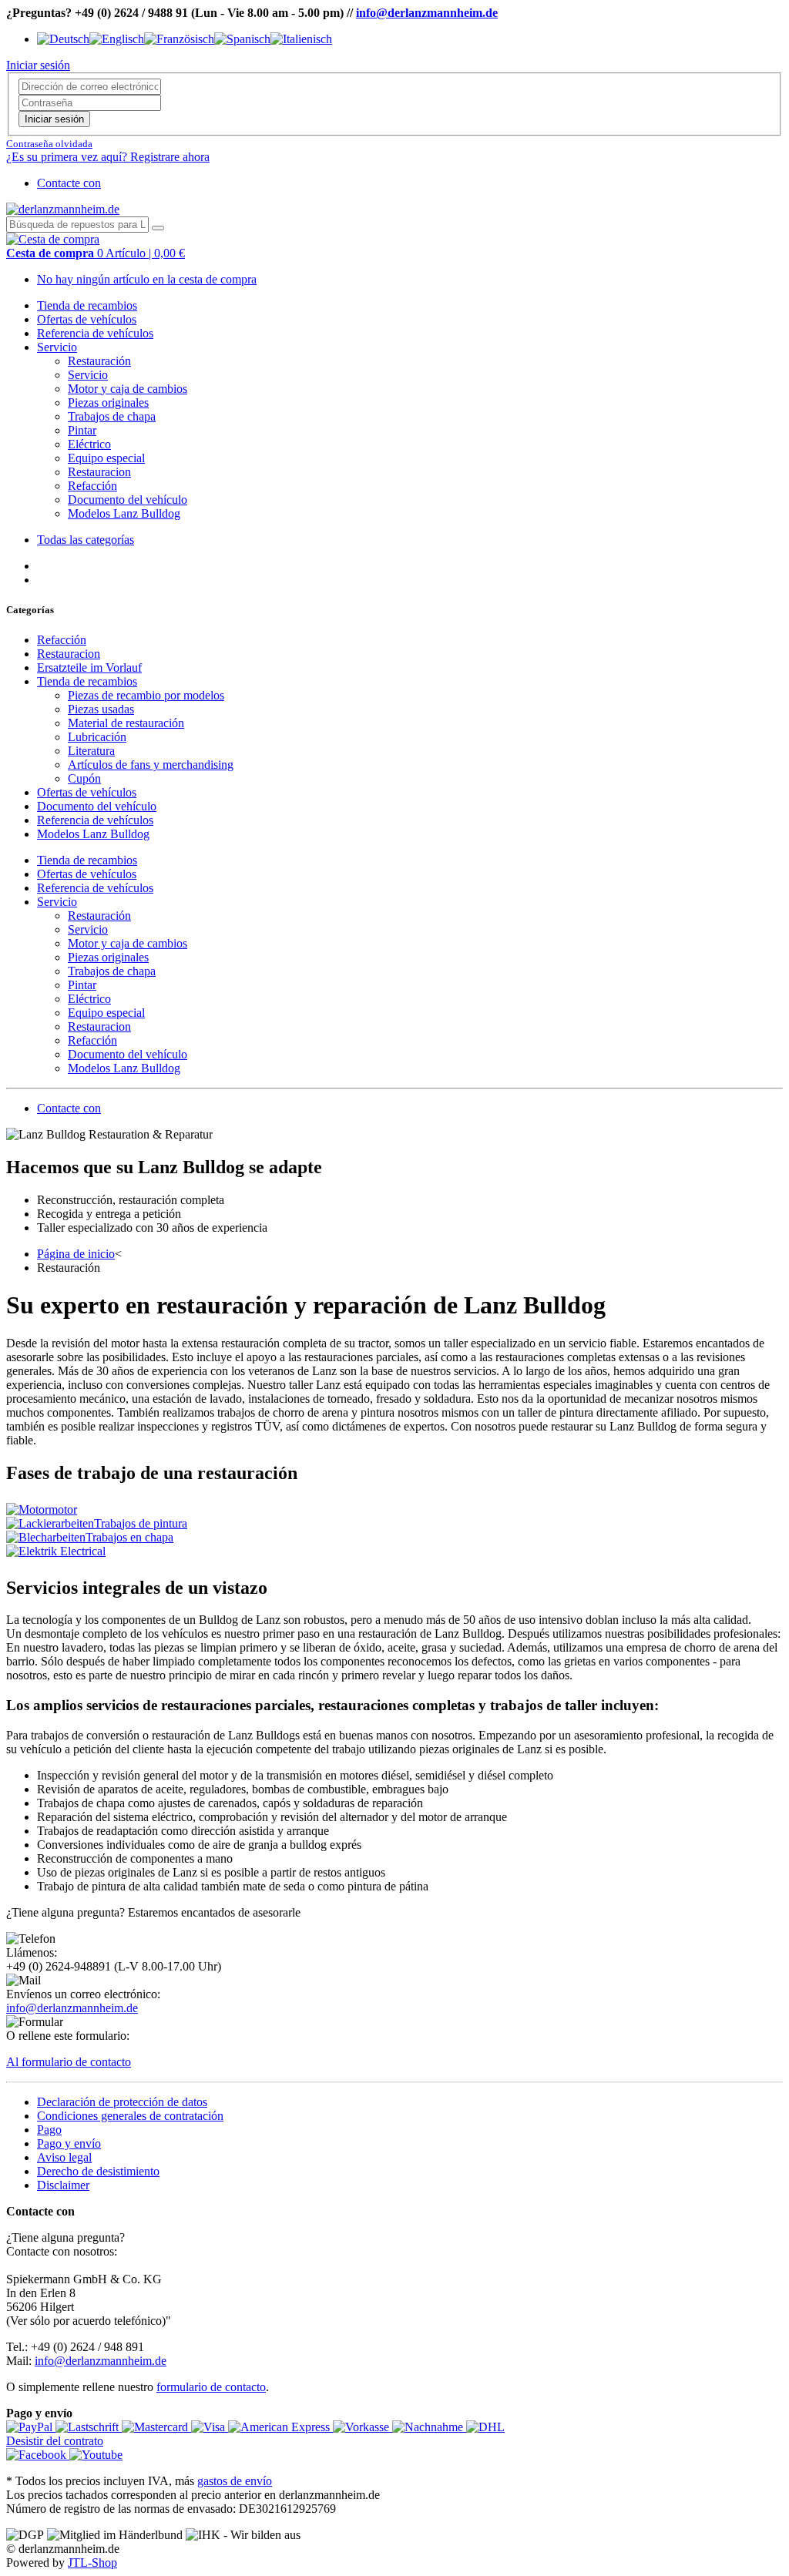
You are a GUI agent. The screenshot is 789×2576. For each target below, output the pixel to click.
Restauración (99, 361)
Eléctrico (89, 444)
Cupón (84, 778)
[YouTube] (96, 2455)
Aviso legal (64, 2157)
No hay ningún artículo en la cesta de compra (147, 279)
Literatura (91, 751)
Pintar (82, 430)
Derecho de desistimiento (98, 2171)
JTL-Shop (92, 2563)
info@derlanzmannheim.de (427, 13)
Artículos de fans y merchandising (151, 765)
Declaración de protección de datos (122, 2102)
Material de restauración (126, 723)
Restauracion (99, 472)
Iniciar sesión (54, 119)
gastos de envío (235, 2481)
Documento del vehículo (128, 500)
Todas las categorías (86, 540)
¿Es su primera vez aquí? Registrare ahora (108, 157)
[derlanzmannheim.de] (63, 209)
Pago (49, 2130)
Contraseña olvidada (49, 144)
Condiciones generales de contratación (130, 2116)
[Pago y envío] (31, 2427)
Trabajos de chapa (112, 416)
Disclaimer (63, 2185)
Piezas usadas (101, 709)
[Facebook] (38, 2455)
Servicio (57, 347)
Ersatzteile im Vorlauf (89, 667)
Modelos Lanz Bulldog (124, 513)
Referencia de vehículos (95, 333)
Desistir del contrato (55, 2441)
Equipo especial (106, 458)
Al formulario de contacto (69, 2062)
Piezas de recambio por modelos (146, 695)
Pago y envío (69, 2143)
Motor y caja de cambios (128, 389)
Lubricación (97, 737)
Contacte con (69, 183)
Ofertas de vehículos (87, 319)
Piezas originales (108, 402)
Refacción (92, 486)
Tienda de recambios (87, 305)
